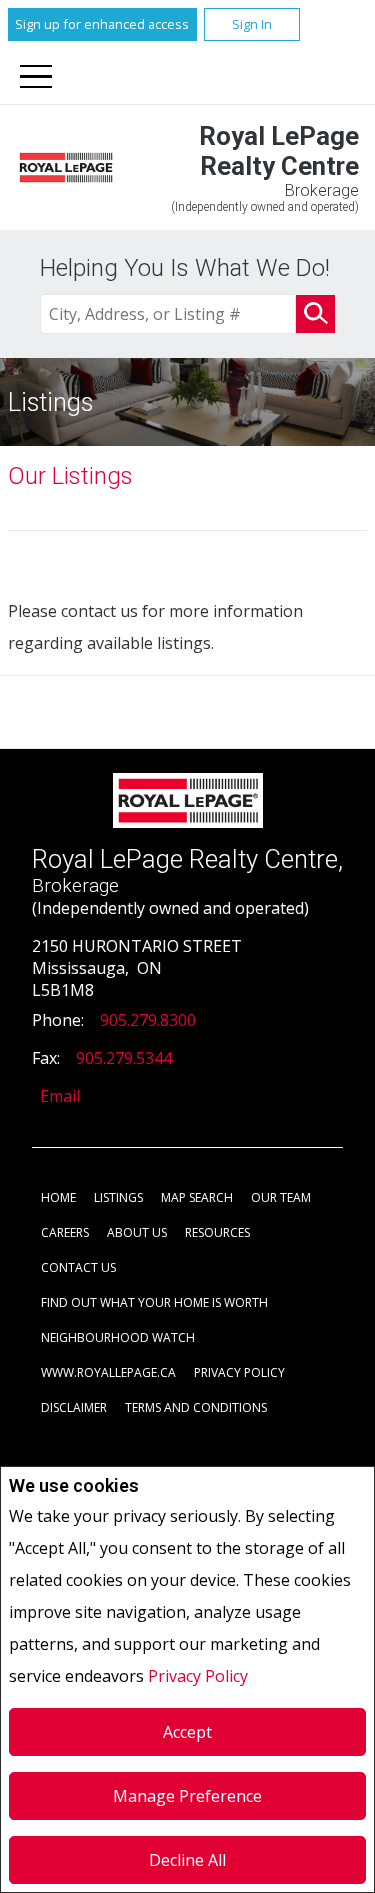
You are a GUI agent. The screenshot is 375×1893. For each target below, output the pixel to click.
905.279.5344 (124, 1058)
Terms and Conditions (196, 1407)
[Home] (66, 167)
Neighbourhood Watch (118, 1337)
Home (58, 1197)
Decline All (187, 1860)
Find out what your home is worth (154, 1302)
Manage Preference (187, 1796)
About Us (137, 1232)
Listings (118, 1197)
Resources (217, 1232)
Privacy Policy (198, 1676)
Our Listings (70, 476)
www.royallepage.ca (108, 1372)
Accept (187, 1732)
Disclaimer (74, 1407)
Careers (65, 1232)
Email (60, 1096)
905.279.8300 (148, 1020)
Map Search (197, 1197)
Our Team (281, 1197)
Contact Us (78, 1267)
